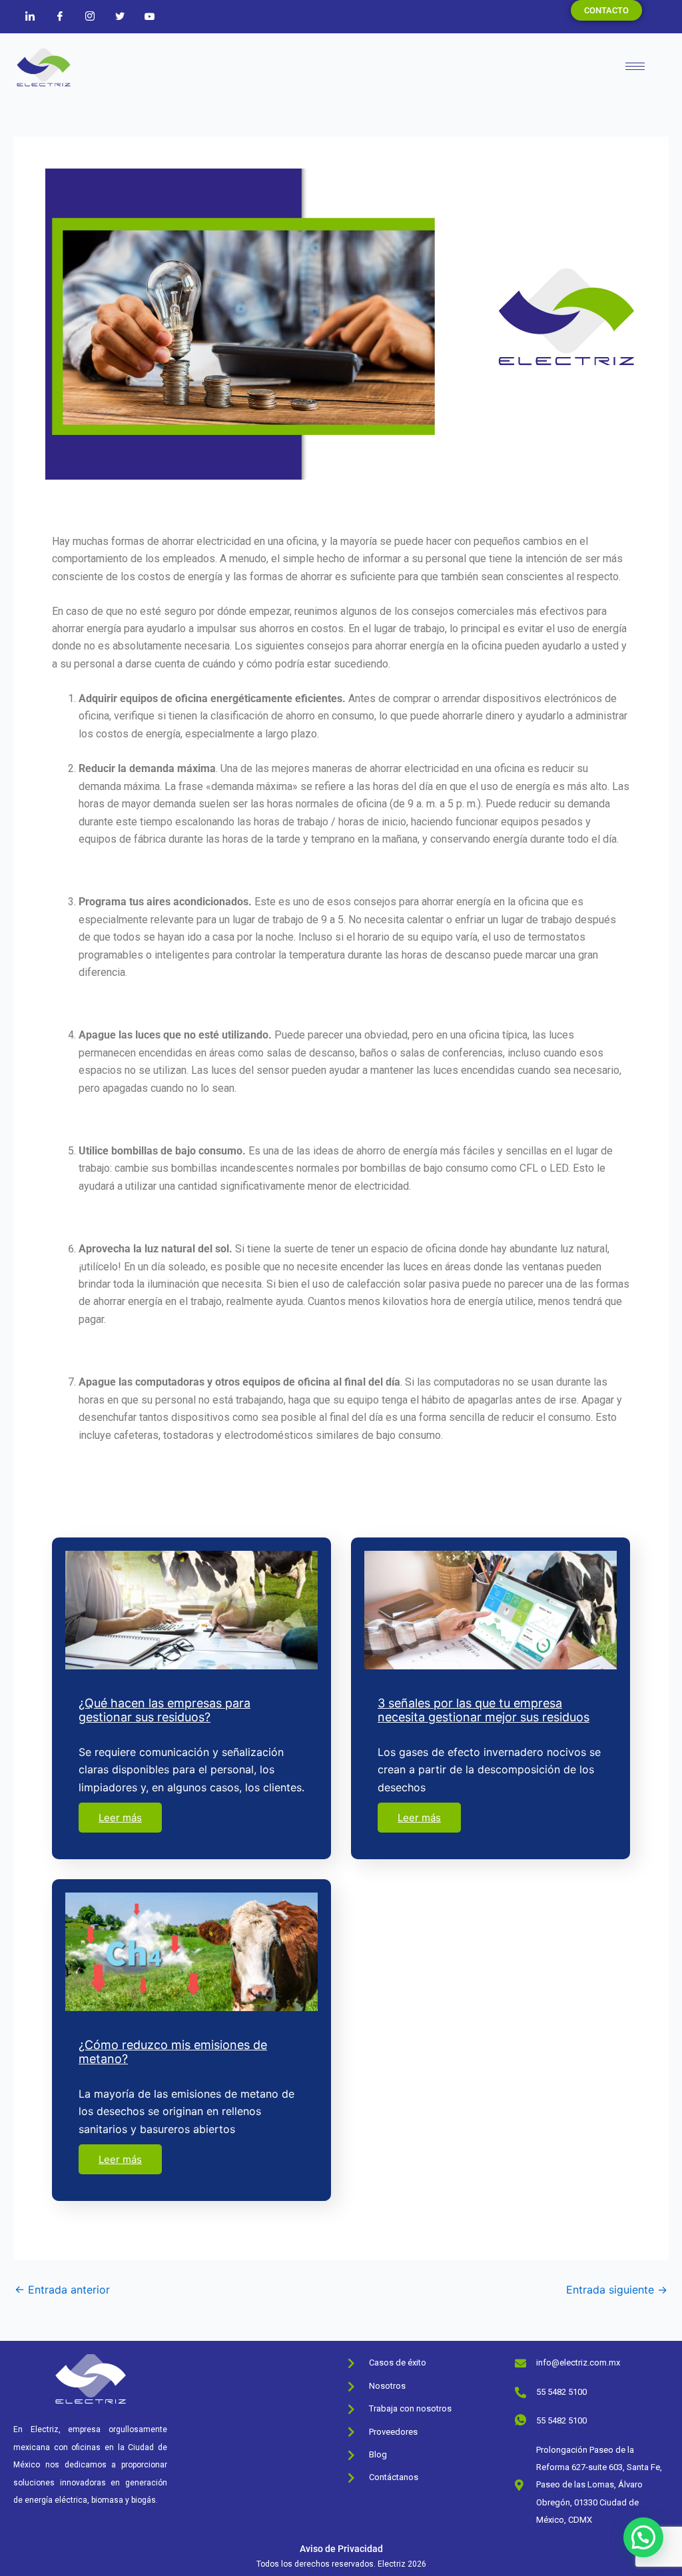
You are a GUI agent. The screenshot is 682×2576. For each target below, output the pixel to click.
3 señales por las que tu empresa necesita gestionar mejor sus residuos (484, 1710)
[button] (643, 2537)
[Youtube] (150, 16)
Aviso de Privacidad (341, 2549)
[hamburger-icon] (635, 66)
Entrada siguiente (617, 2290)
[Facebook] (60, 16)
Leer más (120, 1818)
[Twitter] (120, 16)
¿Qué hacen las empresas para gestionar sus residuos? (165, 1710)
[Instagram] (90, 16)
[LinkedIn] (30, 16)
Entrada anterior (62, 2290)
